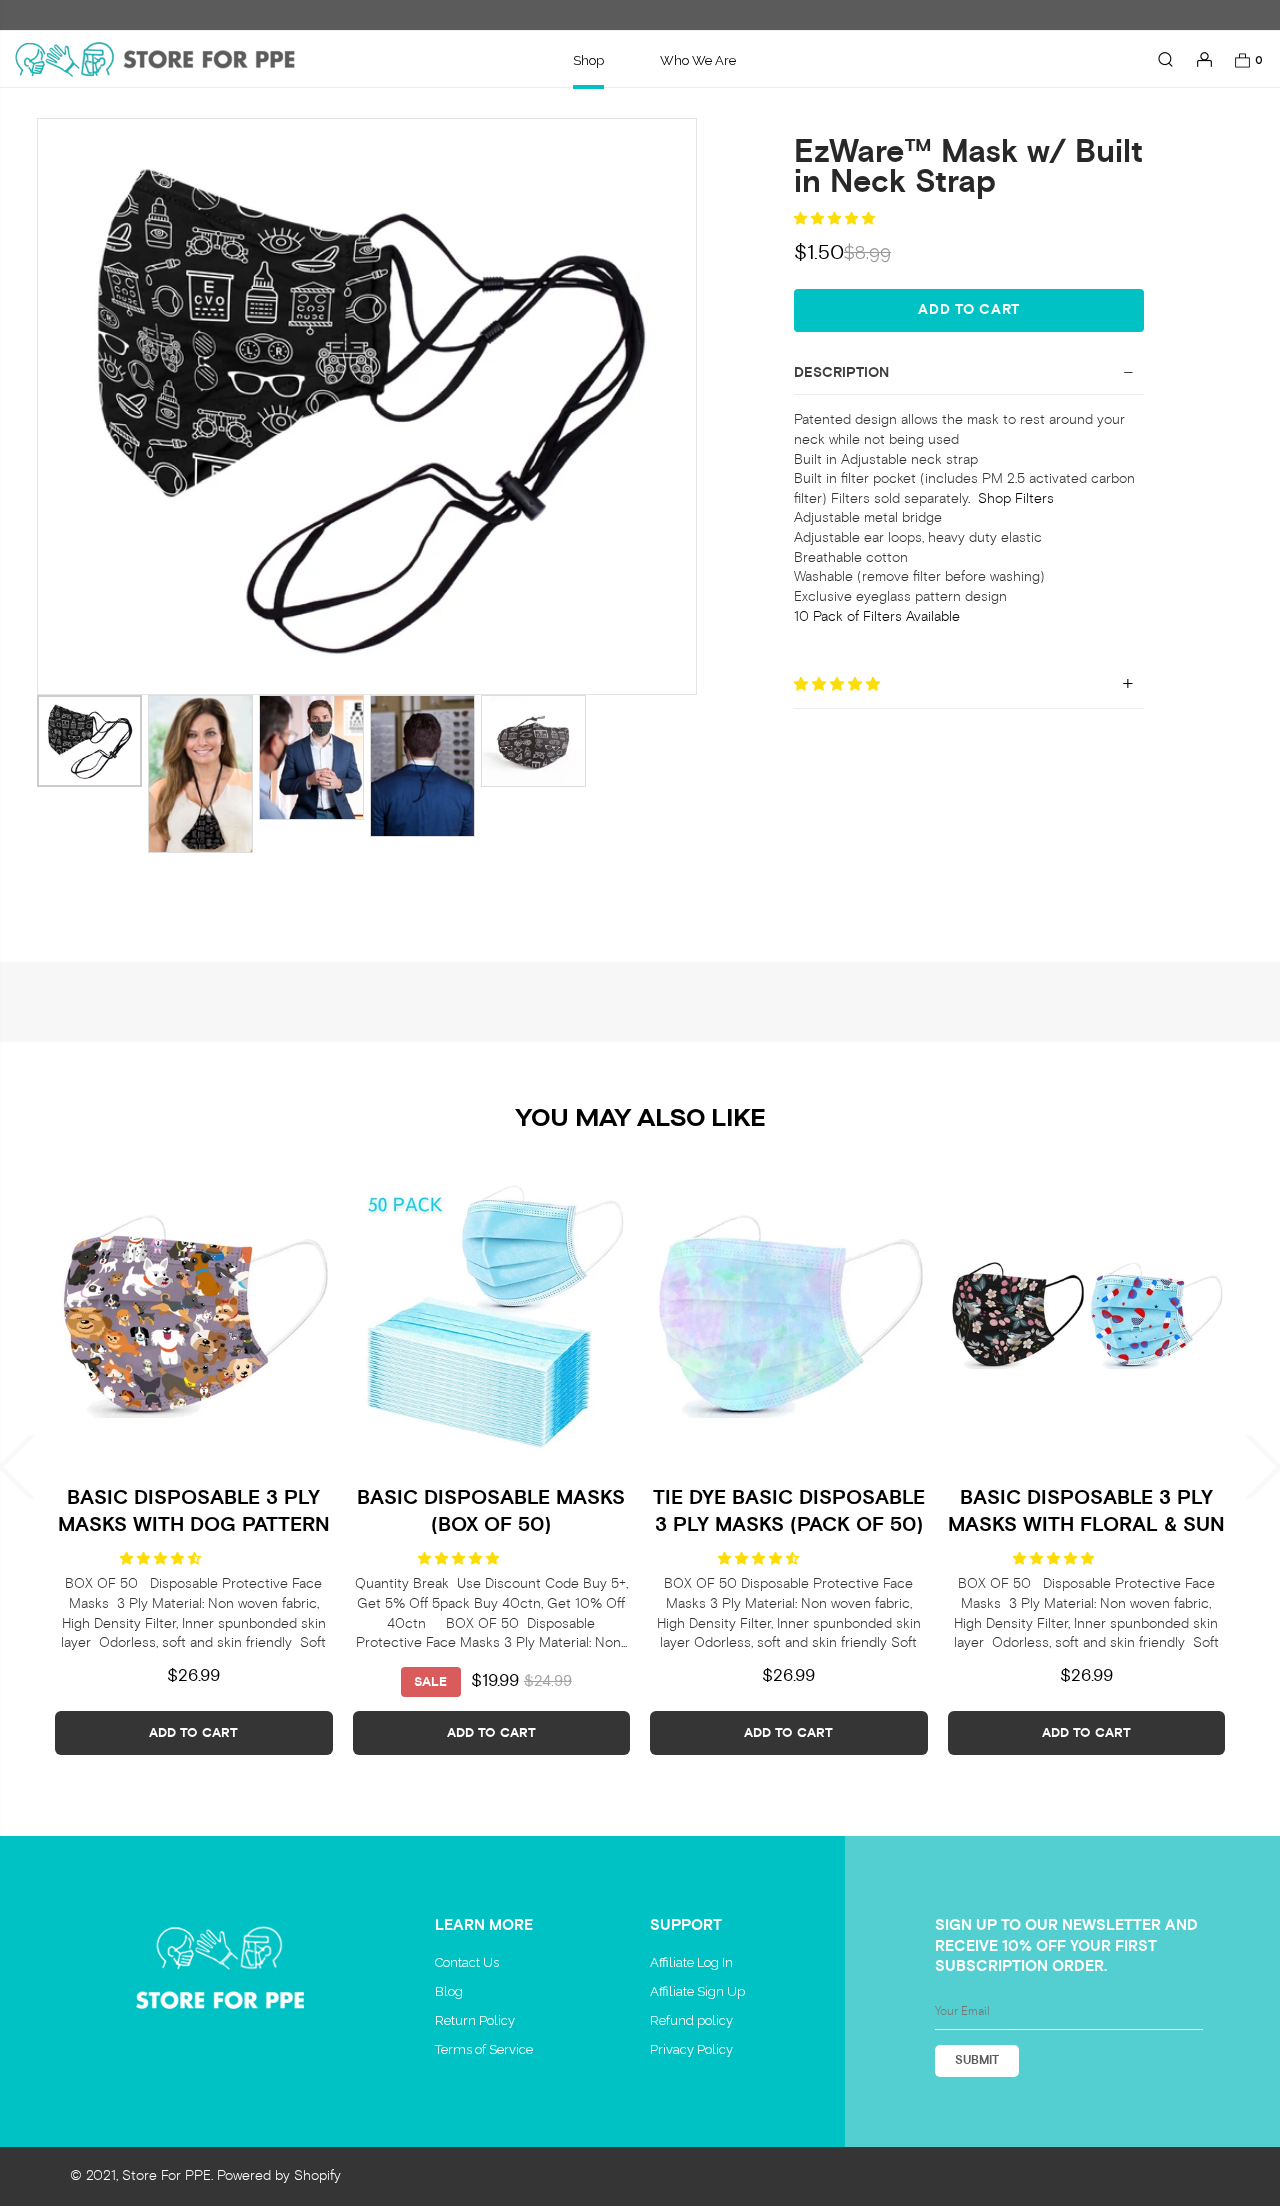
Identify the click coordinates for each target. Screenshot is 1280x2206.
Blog (449, 1991)
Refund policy (691, 2020)
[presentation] (72, 1467)
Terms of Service (484, 2049)
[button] (836, 218)
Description (841, 373)
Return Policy (475, 2020)
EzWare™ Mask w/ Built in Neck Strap (968, 167)
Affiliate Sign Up (697, 1991)
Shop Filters (1016, 498)
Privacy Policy (691, 2049)
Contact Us (467, 1962)
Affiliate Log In (691, 1962)
